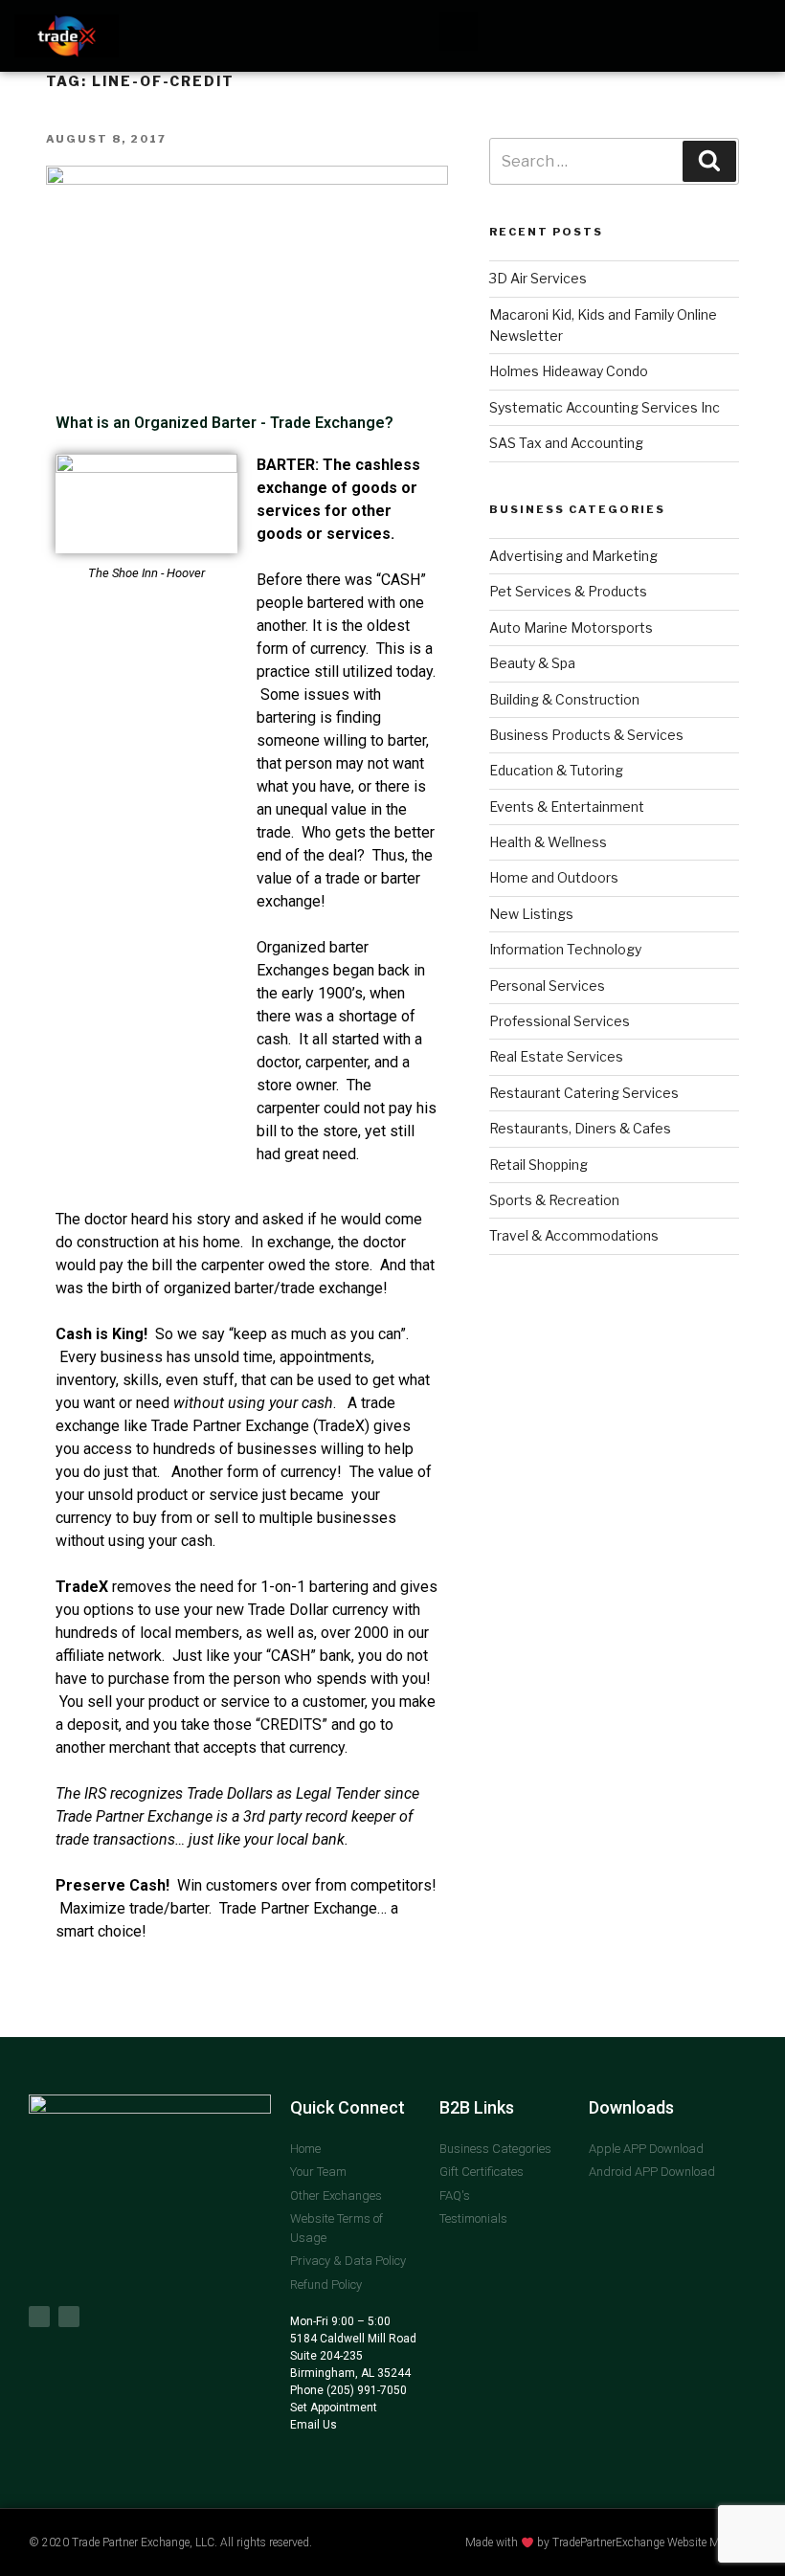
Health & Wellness (548, 842)
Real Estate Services (556, 1056)
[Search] (709, 161)
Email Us (314, 2425)
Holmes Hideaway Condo (569, 371)
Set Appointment (334, 2408)
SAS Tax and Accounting (566, 443)
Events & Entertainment (567, 806)
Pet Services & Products (568, 591)
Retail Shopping (538, 1165)
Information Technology (565, 949)
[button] (459, 32)
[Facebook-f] (39, 2317)
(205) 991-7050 (365, 2390)
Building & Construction (564, 699)
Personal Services (547, 986)
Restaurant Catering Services (584, 1093)
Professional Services (560, 1021)
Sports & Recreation (554, 1200)
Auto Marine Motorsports (571, 627)
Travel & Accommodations (574, 1235)
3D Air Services (538, 278)
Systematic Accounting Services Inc (605, 407)
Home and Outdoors (554, 877)
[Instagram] (69, 2317)
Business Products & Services (586, 735)
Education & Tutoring (556, 770)
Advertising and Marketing (573, 556)
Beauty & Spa (532, 663)
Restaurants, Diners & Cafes (580, 1128)
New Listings (531, 914)
